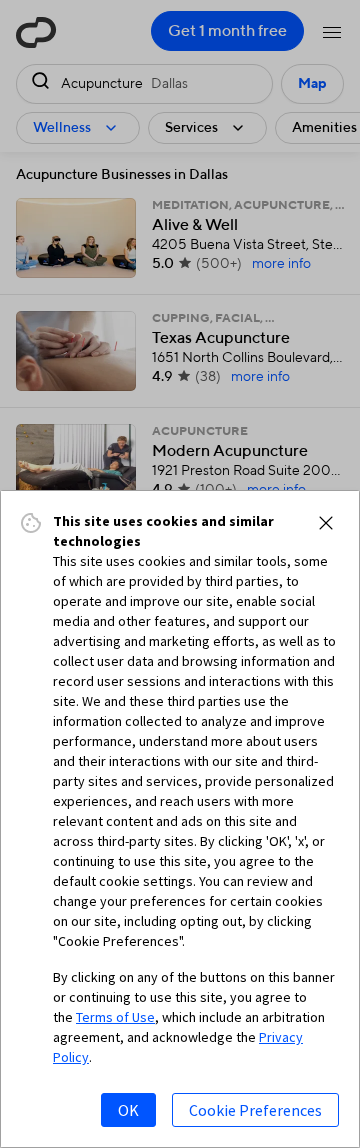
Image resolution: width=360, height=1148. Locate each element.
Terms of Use (115, 1017)
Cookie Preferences (255, 1110)
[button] (326, 523)
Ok (128, 1110)
